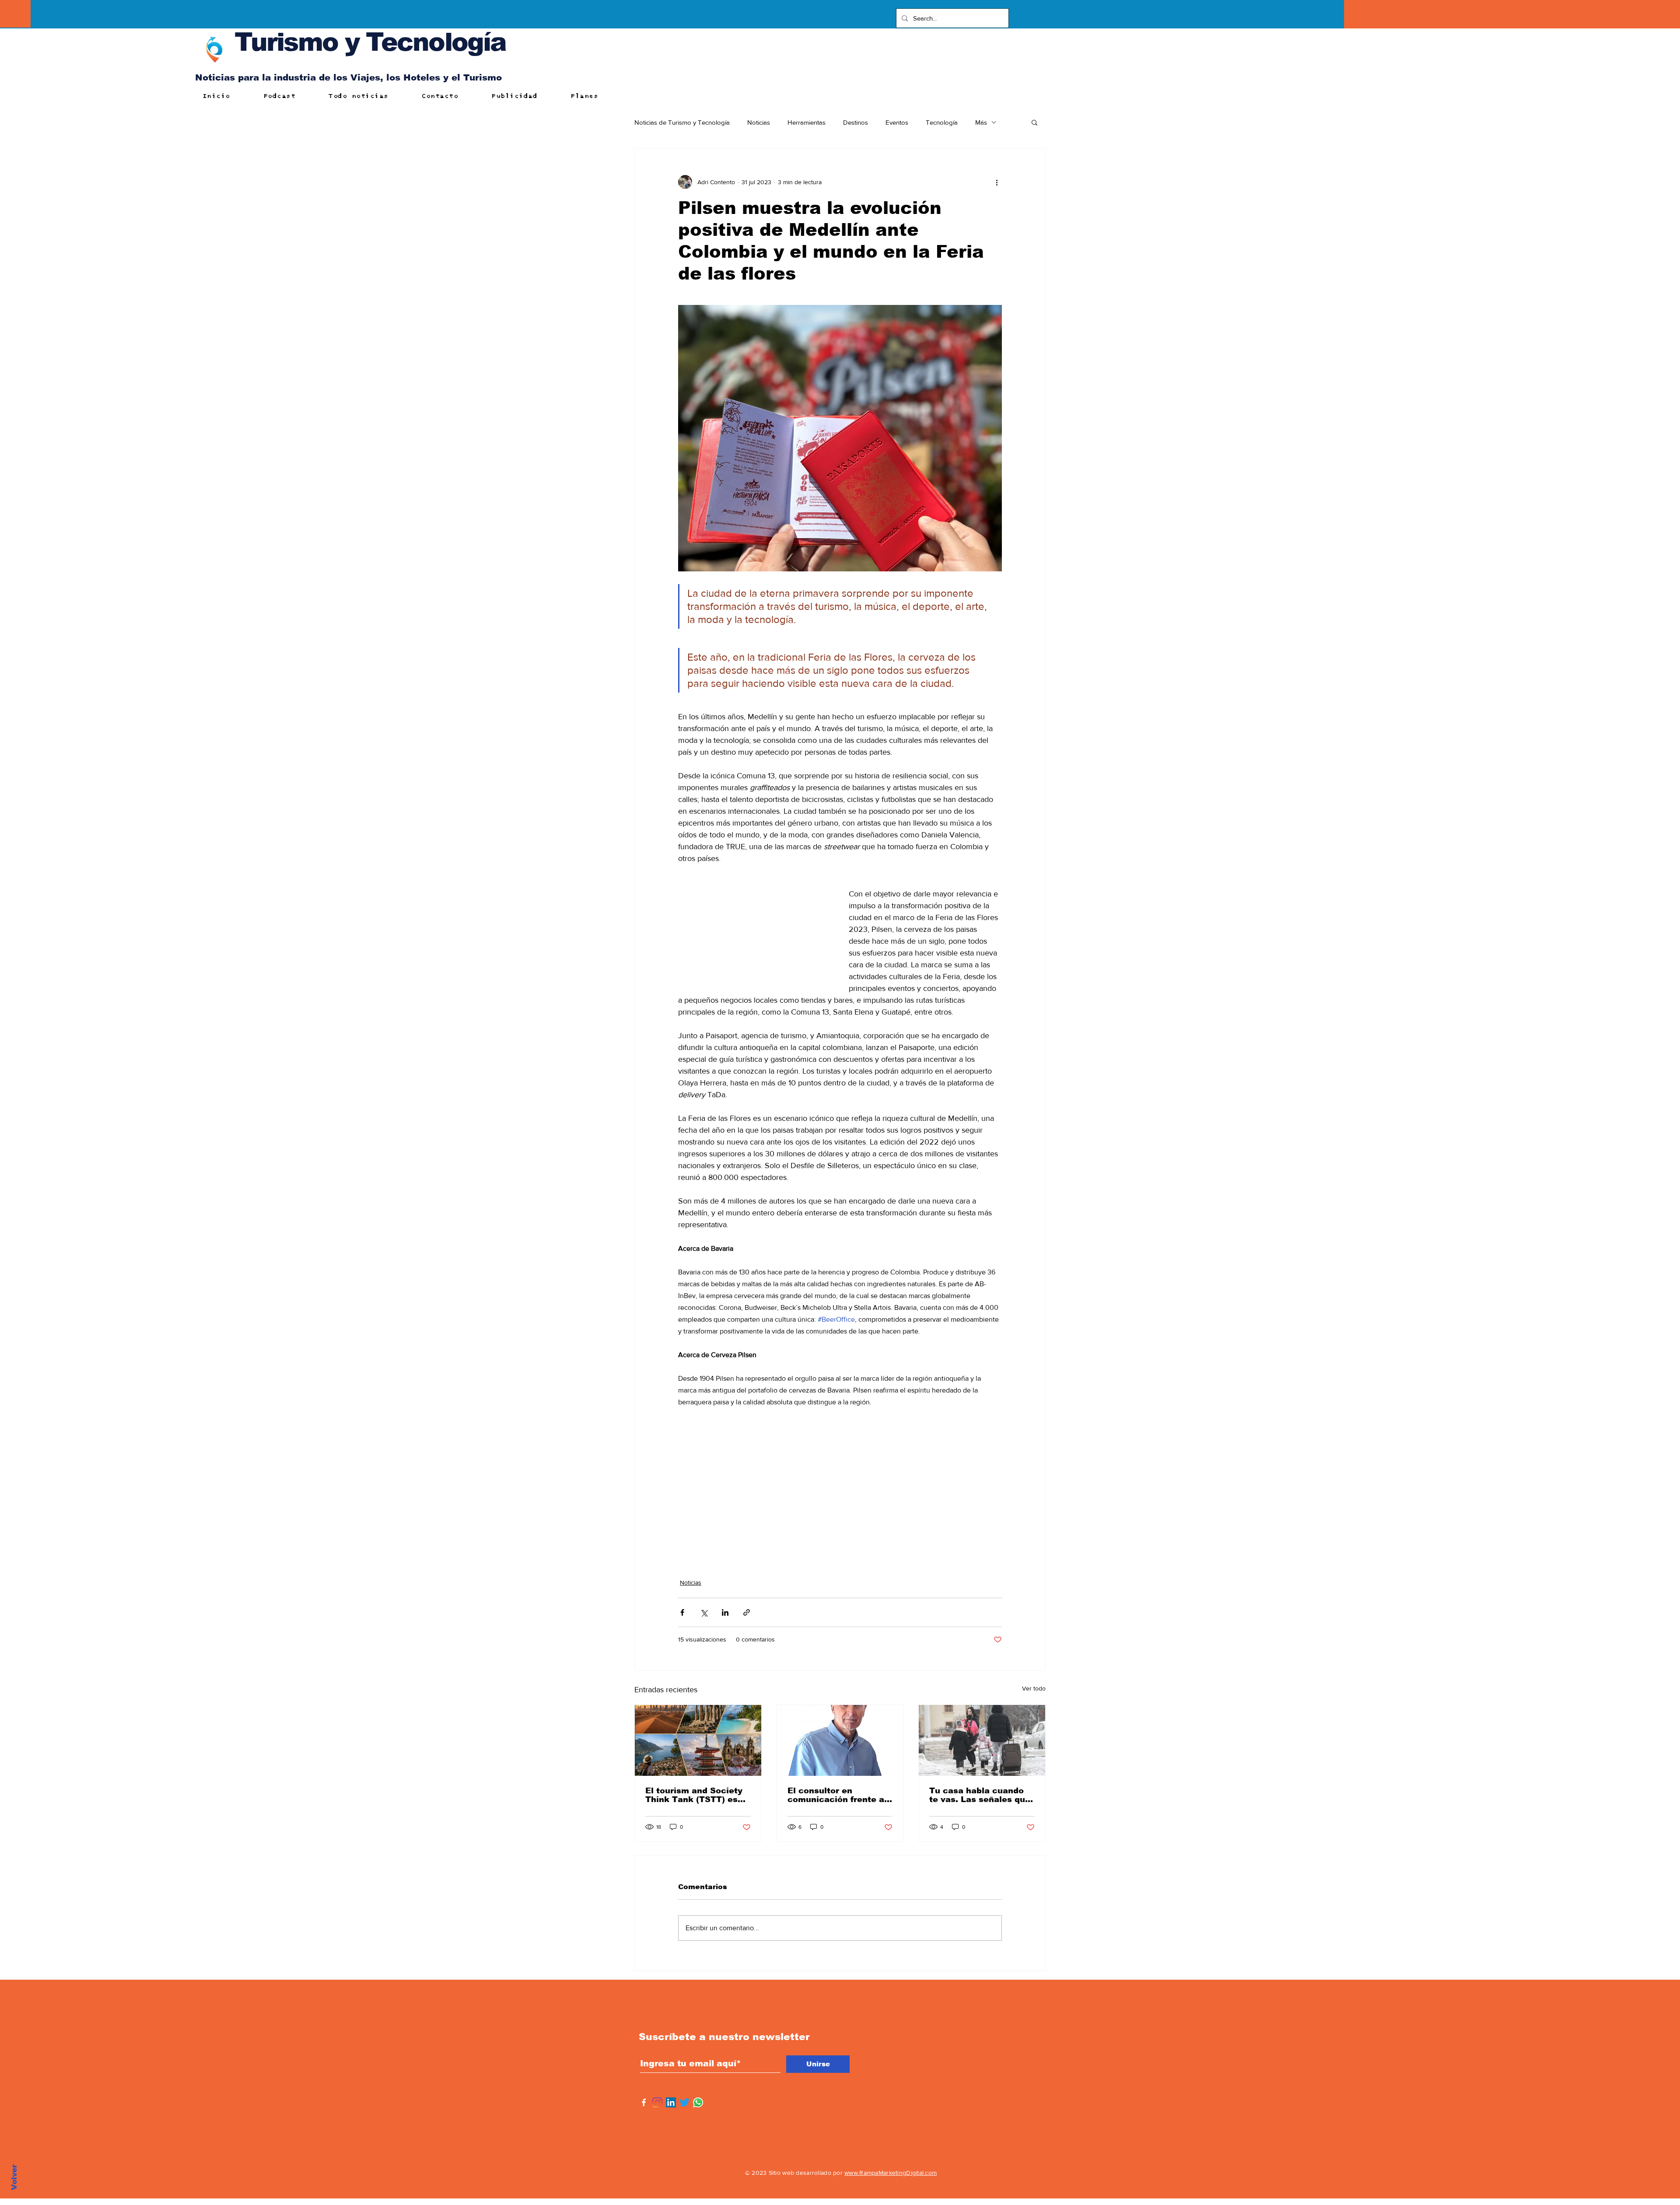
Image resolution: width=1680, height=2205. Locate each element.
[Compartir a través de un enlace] (747, 1612)
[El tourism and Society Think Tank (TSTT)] (698, 1740)
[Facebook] (644, 2102)
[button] (1034, 122)
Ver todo (1034, 1688)
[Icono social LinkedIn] (671, 2102)
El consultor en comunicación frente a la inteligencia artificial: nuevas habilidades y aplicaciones (839, 1795)
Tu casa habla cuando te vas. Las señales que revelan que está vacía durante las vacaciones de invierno (980, 1795)
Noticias (759, 122)
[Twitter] (684, 2102)
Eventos (897, 122)
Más (981, 122)
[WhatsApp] (698, 2102)
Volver (14, 2177)
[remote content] (755, 927)
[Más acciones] (997, 182)
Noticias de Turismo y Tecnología (682, 122)
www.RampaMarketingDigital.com (891, 2173)
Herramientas (807, 122)
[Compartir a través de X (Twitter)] (704, 1612)
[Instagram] (657, 2102)
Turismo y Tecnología (370, 42)
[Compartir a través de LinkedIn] (725, 1612)
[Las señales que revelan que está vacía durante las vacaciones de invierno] (982, 1740)
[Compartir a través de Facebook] (682, 1612)
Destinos (856, 122)
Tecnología (942, 122)
